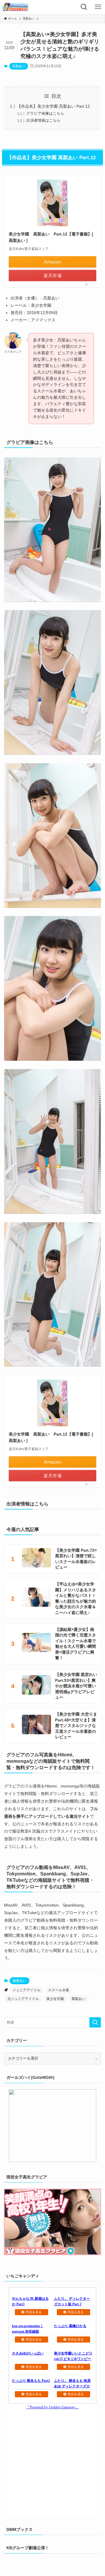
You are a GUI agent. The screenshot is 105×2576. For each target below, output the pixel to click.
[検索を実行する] (95, 2022)
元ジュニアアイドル (23, 1999)
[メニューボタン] (98, 7)
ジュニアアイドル (27, 1990)
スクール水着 (59, 1990)
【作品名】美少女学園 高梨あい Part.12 (53, 106)
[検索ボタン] (84, 7)
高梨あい (19, 66)
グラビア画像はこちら (45, 113)
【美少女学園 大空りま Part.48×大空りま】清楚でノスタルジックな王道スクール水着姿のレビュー (76, 1725)
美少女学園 (55, 1999)
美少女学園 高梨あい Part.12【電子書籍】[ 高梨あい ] (51, 237)
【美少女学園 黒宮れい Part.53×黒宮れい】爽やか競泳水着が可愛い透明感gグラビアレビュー (76, 1686)
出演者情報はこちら (43, 120)
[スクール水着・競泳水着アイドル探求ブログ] (15, 7)
